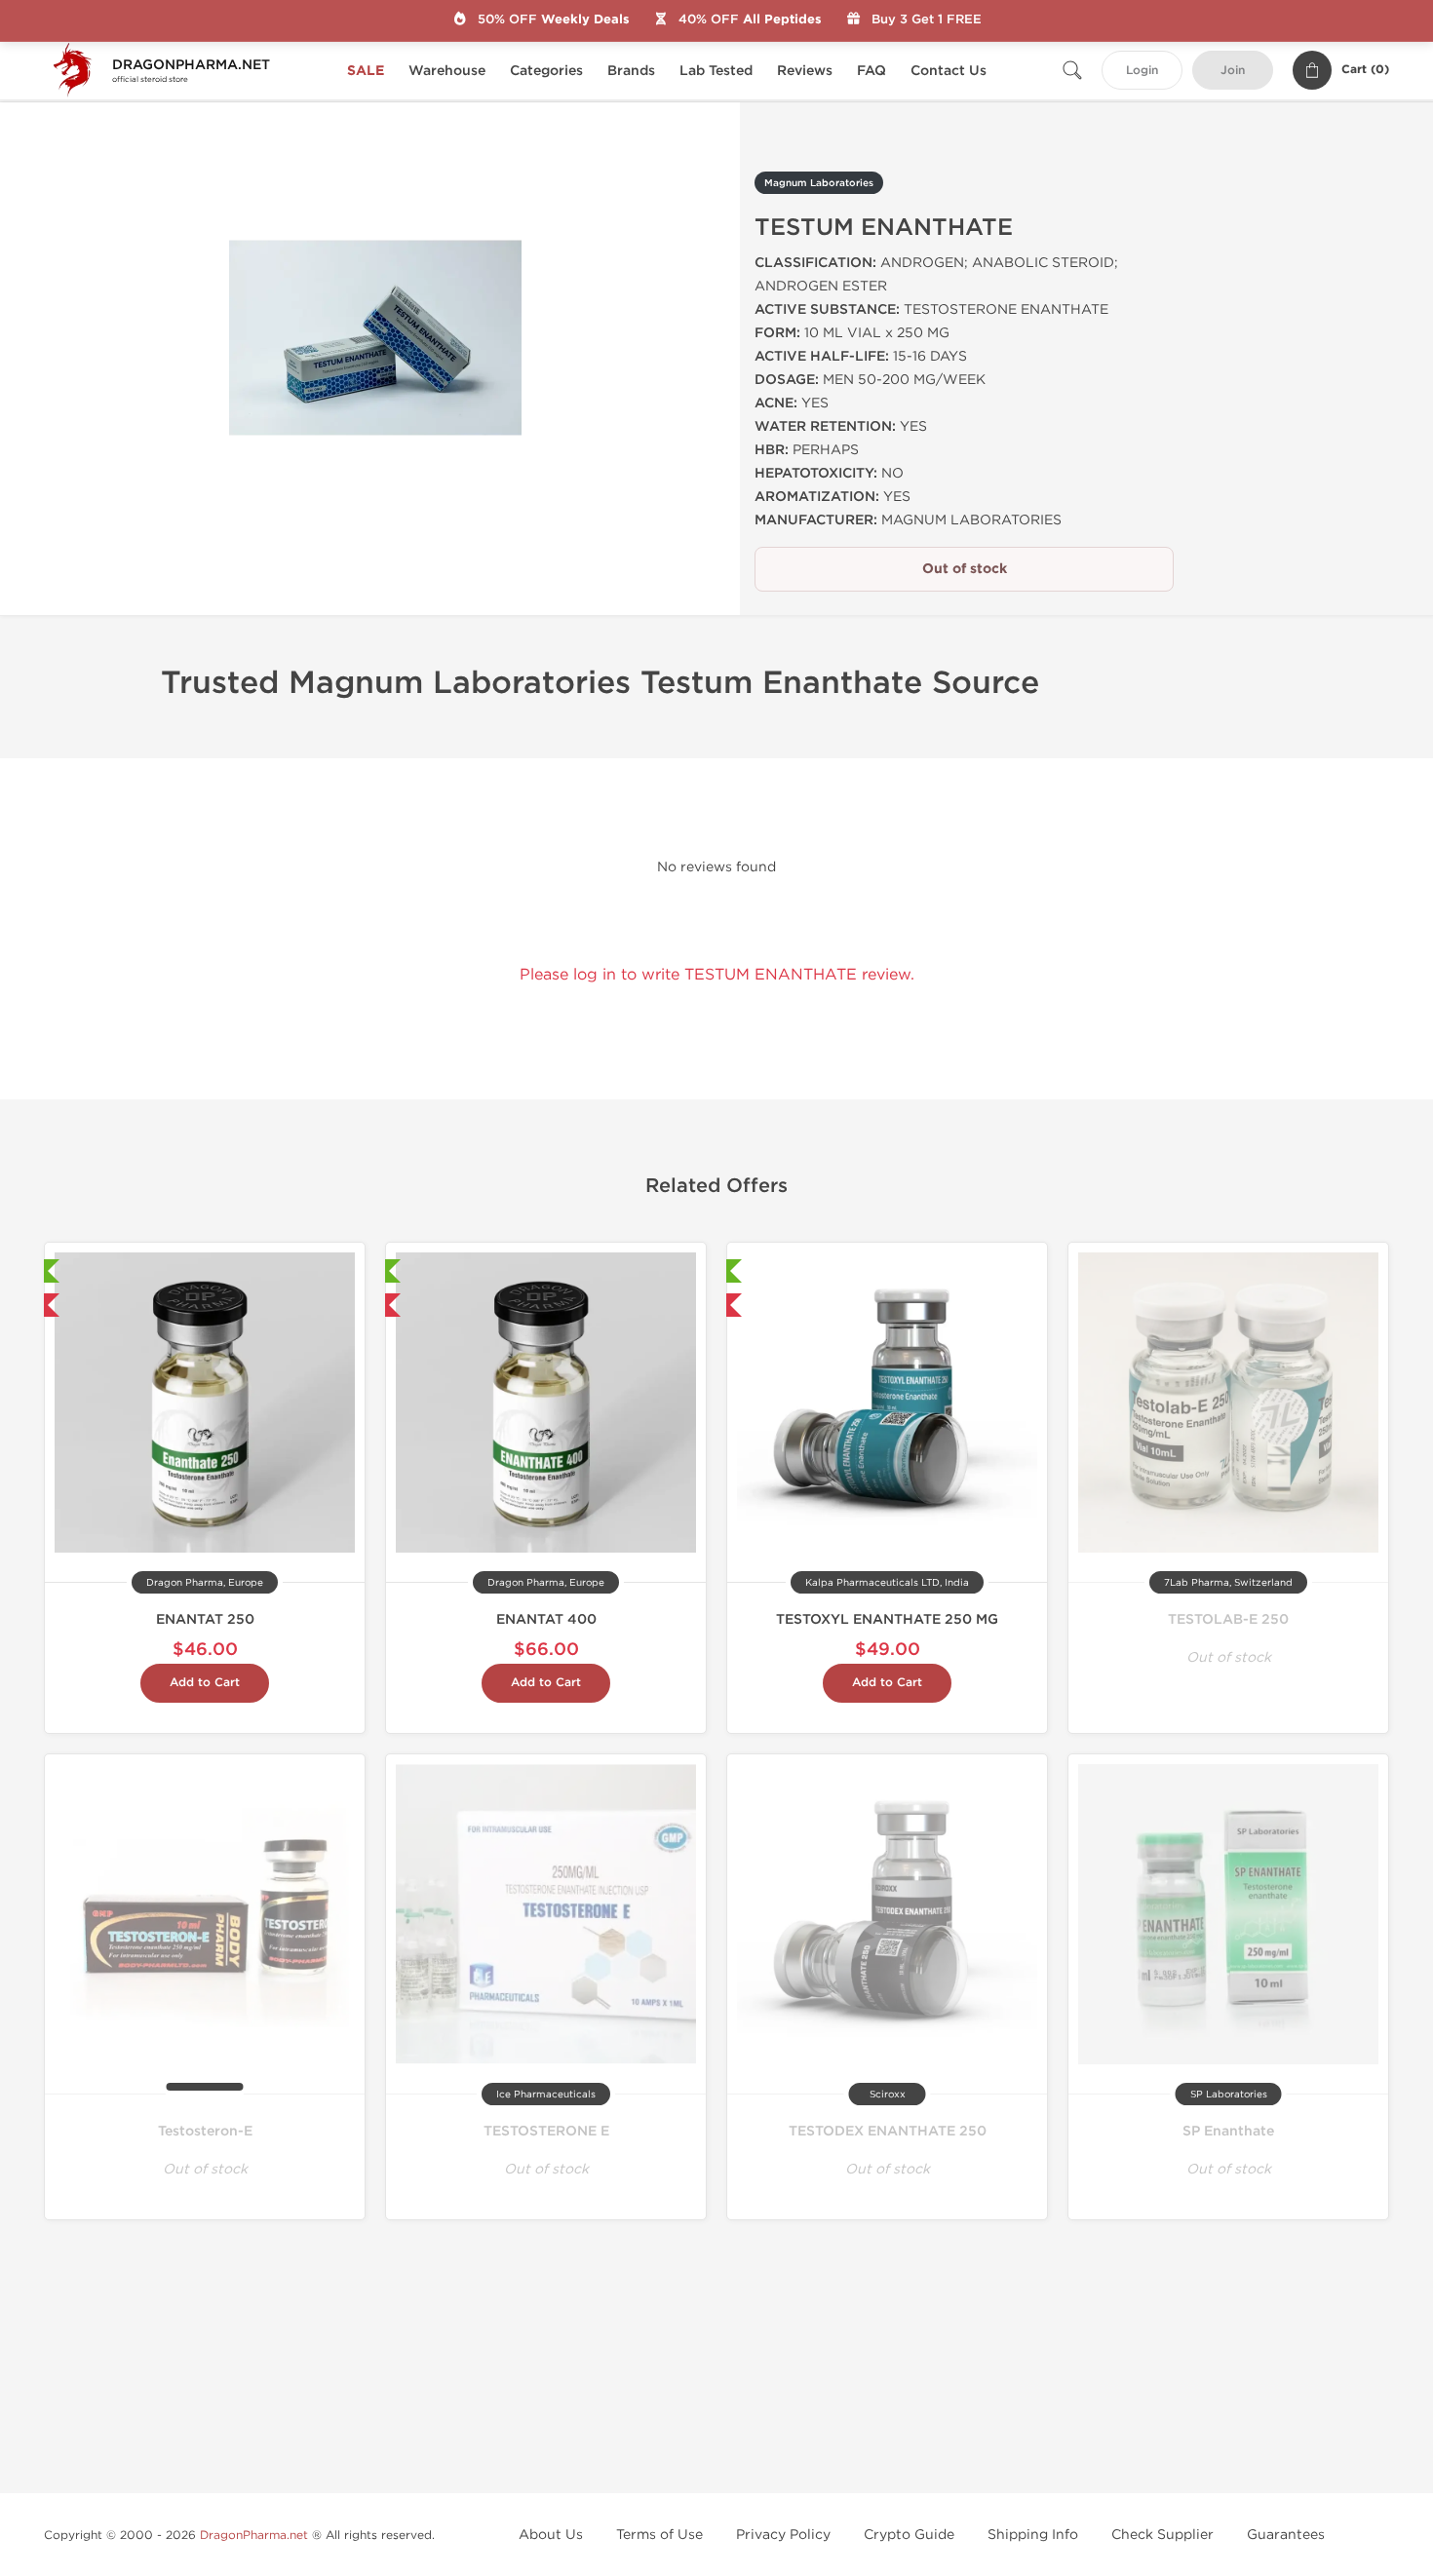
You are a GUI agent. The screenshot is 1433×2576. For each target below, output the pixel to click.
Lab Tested (716, 71)
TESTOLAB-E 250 (1228, 1619)
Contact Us (949, 71)
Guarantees (1286, 2535)
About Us (551, 2535)
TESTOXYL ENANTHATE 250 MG (887, 1619)
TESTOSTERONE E (546, 2131)
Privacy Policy (783, 2535)
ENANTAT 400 (546, 1619)
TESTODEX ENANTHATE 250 (888, 2131)
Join (1233, 71)
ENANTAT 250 (205, 1619)
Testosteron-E (205, 2131)
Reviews (805, 71)
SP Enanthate (1228, 2131)
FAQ (871, 71)
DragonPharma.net (254, 2535)
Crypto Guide (909, 2535)
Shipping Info (1033, 2535)
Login (1142, 71)
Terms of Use (659, 2535)
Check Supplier (1162, 2535)
